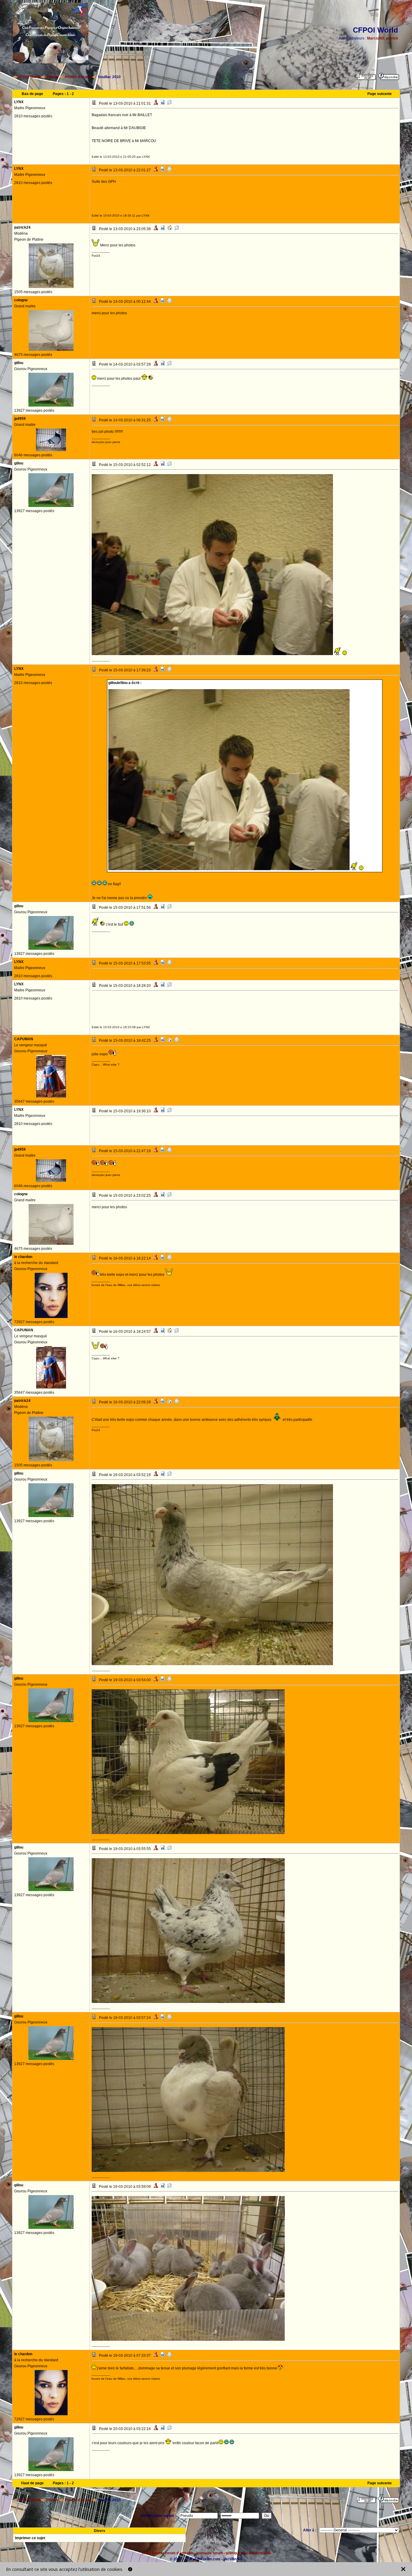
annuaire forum (210, 2553)
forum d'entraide (179, 2553)
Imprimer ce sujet (30, 2538)
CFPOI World (29, 77)
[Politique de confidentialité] (130, 2569)
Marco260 (376, 38)
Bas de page (32, 94)
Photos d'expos (78, 77)
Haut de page (32, 2483)
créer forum (152, 2553)
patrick (392, 38)
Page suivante (380, 94)
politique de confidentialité (248, 2553)
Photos (52, 77)
